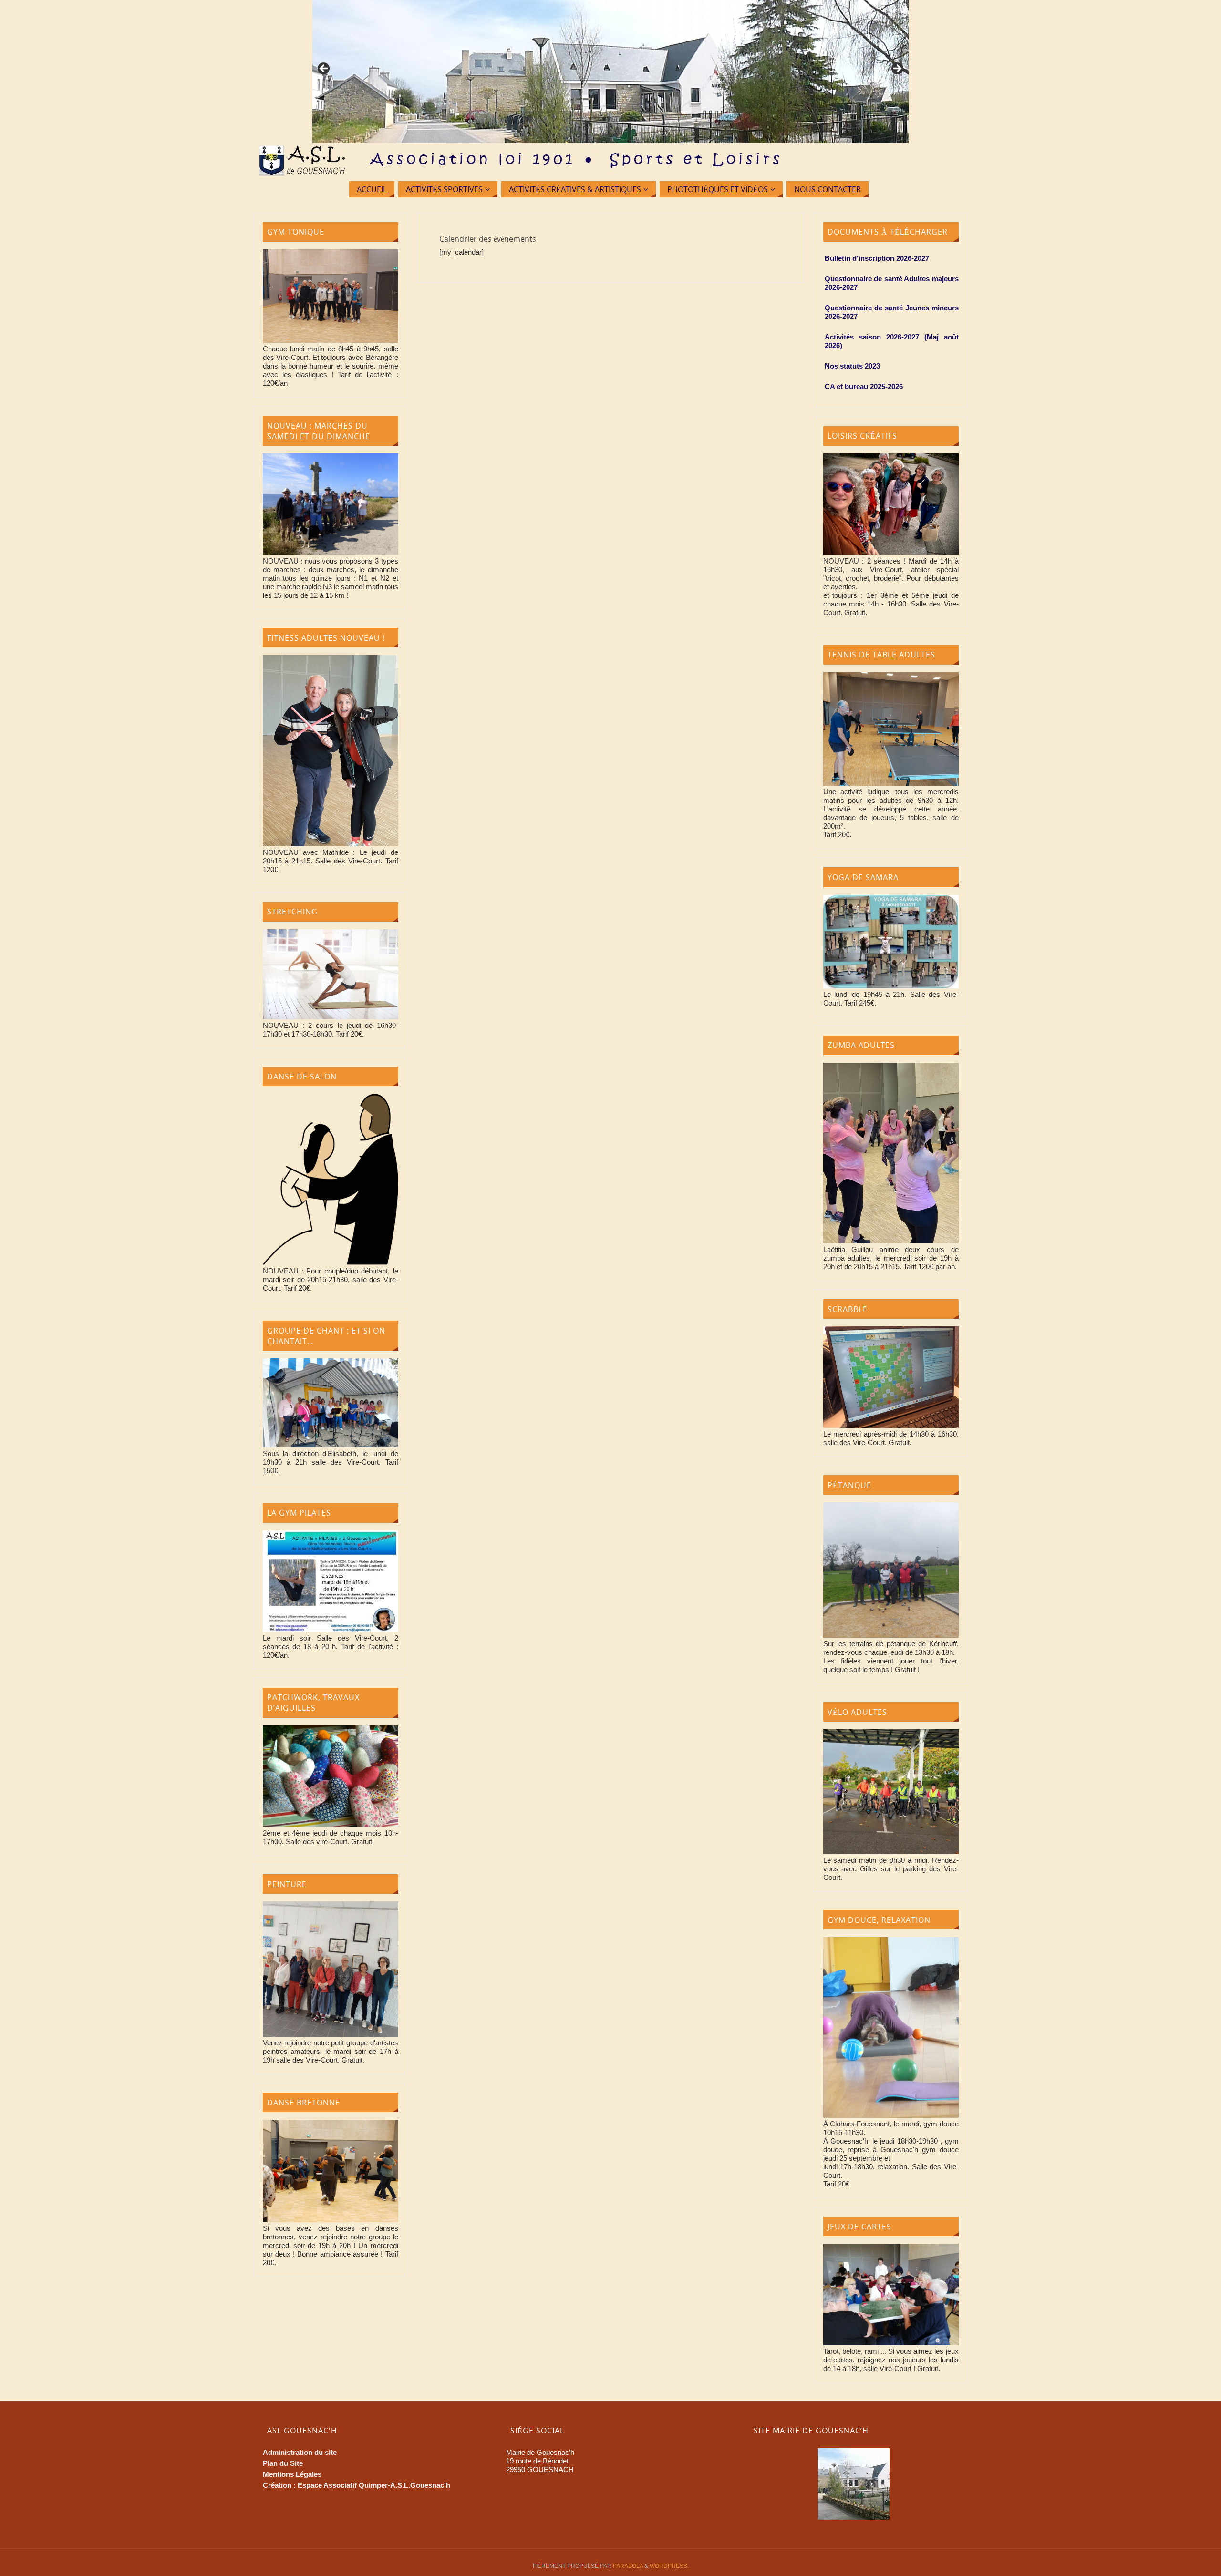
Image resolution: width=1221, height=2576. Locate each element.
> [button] (897, 69)
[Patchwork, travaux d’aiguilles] (331, 1824)
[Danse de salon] (331, 1262)
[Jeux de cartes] (891, 2343)
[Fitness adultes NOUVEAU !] (331, 844)
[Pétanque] (891, 1635)
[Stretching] (331, 1017)
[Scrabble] (891, 1425)
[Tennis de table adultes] (891, 783)
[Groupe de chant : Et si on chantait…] (331, 1445)
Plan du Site (283, 2463)
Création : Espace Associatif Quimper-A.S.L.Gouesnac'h (357, 2485)
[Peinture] (331, 2034)
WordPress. (669, 2566)
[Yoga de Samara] (891, 986)
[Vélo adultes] (891, 1852)
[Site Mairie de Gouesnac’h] (854, 2484)
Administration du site (300, 2452)
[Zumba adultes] (891, 1241)
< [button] (324, 69)
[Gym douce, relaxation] (891, 2115)
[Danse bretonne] (331, 2220)
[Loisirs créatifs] (891, 552)
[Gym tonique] (331, 340)
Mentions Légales (292, 2474)
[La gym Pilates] (331, 1629)
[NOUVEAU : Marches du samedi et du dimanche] (331, 552)
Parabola (628, 2566)
